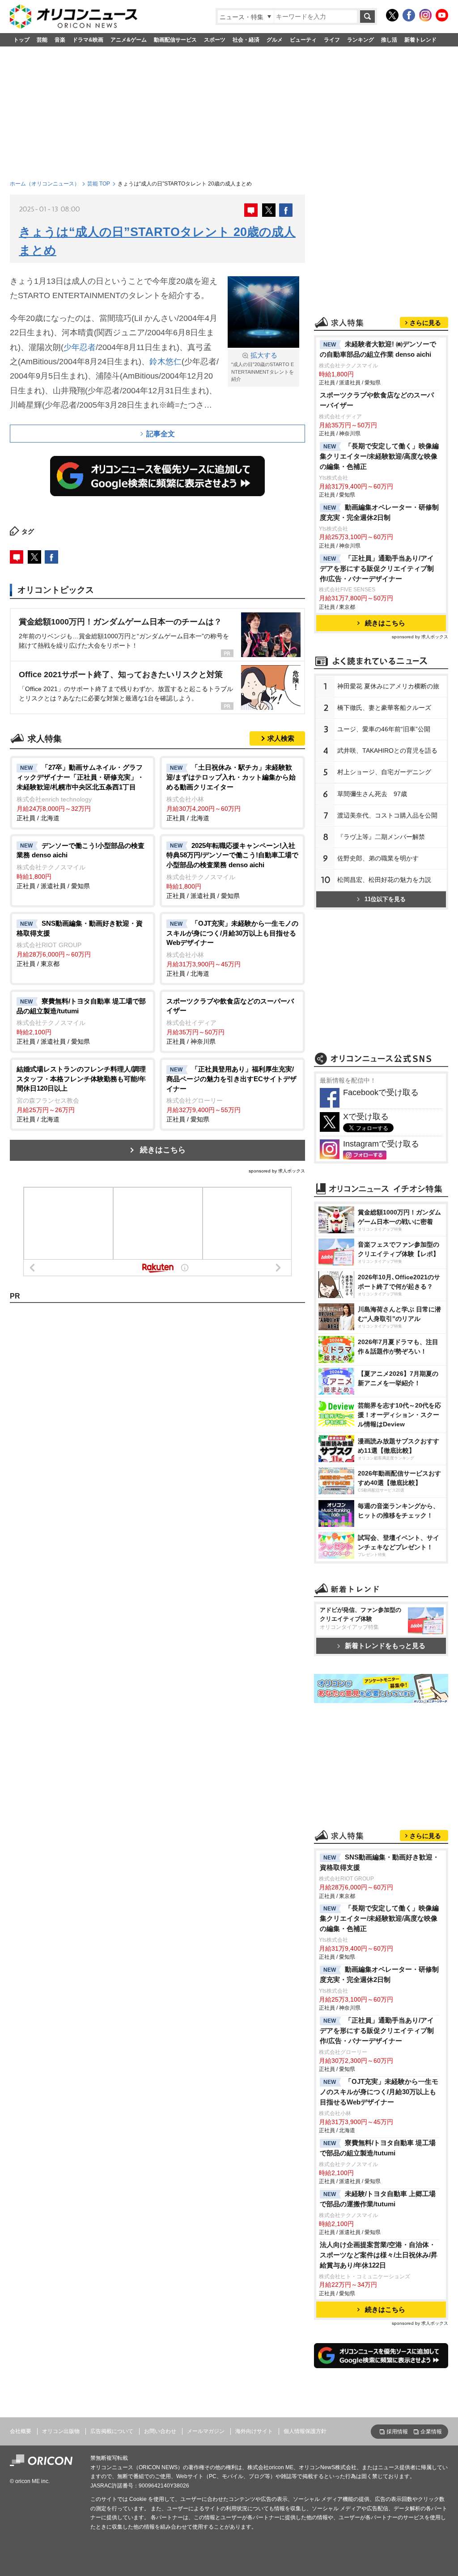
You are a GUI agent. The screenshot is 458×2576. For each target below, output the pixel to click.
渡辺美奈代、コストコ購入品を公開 (387, 815)
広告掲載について (112, 2431)
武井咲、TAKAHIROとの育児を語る (387, 750)
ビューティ (303, 40)
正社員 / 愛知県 (231, 1094)
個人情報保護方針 (305, 2431)
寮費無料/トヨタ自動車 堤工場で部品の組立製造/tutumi (378, 2148)
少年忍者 (80, 347)
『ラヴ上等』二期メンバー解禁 (381, 837)
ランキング (360, 40)
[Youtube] (442, 15)
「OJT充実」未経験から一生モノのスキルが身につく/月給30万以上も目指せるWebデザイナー (379, 2092)
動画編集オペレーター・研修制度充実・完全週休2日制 (379, 512)
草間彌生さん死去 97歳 (372, 794)
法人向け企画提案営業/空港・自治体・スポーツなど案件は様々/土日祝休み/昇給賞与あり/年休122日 (379, 2255)
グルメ (275, 40)
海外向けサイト (254, 2431)
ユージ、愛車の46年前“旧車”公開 (384, 729)
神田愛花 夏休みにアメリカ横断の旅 (388, 686)
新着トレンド (420, 40)
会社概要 (21, 2431)
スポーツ (215, 40)
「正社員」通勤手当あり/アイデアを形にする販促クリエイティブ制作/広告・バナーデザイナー (377, 568)
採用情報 (397, 2432)
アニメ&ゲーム (129, 40)
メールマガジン (206, 2431)
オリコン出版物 (61, 2431)
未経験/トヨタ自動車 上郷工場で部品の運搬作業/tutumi (378, 2199)
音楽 (60, 40)
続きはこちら (163, 1150)
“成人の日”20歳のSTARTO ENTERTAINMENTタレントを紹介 (263, 367)
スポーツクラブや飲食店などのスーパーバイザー (377, 400)
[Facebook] (409, 15)
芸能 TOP (99, 184)
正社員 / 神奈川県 (230, 1021)
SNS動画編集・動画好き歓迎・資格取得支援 (380, 1862)
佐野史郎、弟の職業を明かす (378, 858)
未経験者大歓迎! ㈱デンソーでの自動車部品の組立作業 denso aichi (378, 349)
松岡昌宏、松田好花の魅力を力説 (384, 880)
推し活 (389, 40)
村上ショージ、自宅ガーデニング (384, 772)
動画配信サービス (175, 40)
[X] (392, 15)
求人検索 (281, 738)
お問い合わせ (160, 2431)
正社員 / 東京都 (80, 944)
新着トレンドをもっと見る (385, 1646)
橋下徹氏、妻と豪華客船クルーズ (384, 708)
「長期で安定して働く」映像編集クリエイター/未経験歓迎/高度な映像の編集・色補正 (379, 456)
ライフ (332, 40)
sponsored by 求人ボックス (277, 1171)
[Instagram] (425, 15)
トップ (21, 40)
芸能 (42, 40)
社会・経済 (246, 40)
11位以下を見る (385, 899)
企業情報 (431, 2432)
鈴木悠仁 (165, 362)
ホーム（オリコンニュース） (45, 184)
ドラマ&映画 (88, 40)
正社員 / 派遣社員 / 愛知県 (81, 866)
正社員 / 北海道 (80, 792)
